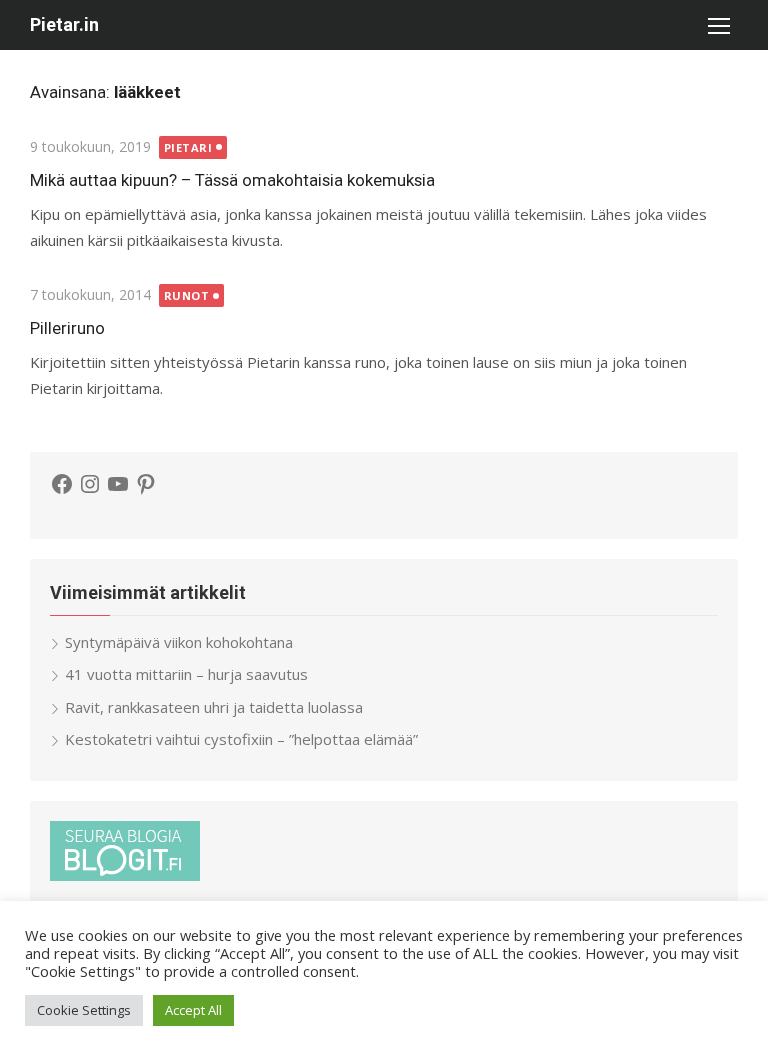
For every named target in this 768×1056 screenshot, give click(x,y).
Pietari (188, 147)
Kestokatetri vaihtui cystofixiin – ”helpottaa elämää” (241, 739)
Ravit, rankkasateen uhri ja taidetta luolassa (214, 707)
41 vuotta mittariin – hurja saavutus (186, 674)
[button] (718, 25)
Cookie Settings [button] (84, 1010)
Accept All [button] (193, 1010)
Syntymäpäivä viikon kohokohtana (179, 642)
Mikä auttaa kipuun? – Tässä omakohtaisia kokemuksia (232, 180)
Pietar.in (64, 24)
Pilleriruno (67, 328)
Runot (187, 295)
